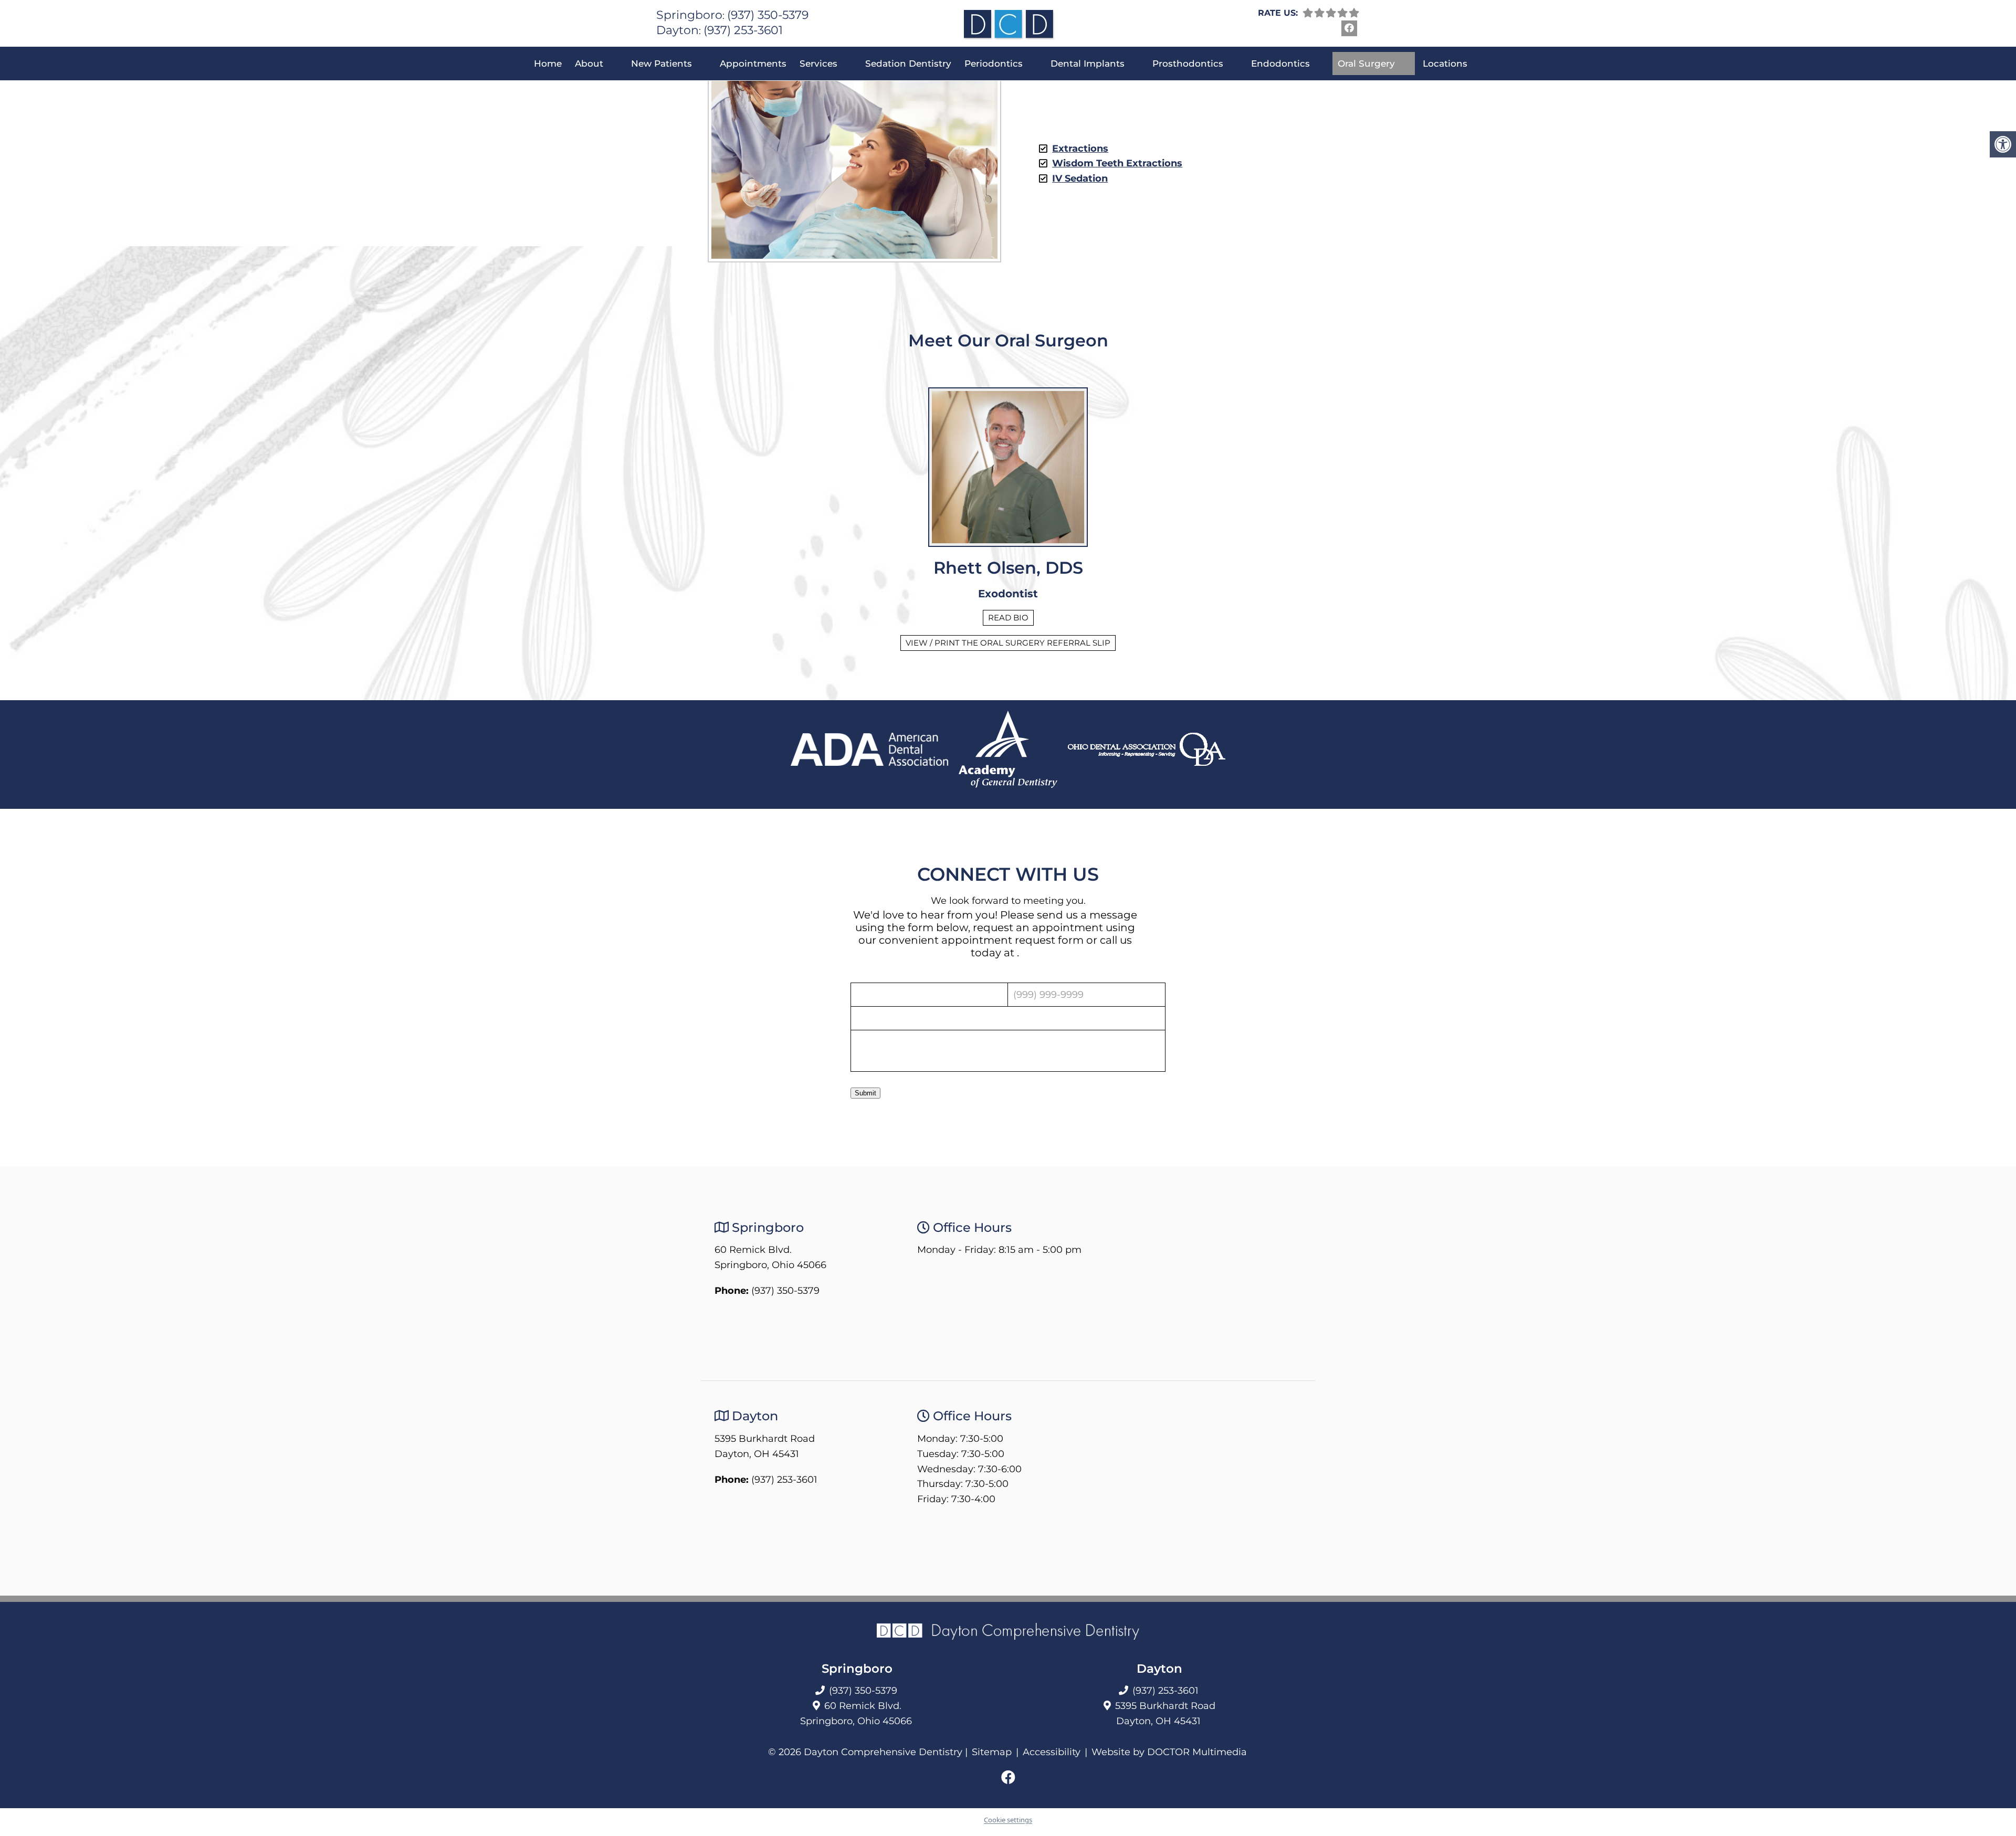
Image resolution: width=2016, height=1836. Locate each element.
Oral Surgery (1366, 64)
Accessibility (1052, 1752)
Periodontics (994, 64)
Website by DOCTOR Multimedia (1169, 1752)
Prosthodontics (1188, 64)
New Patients (661, 64)
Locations (1445, 64)
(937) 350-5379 (768, 15)
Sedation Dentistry (908, 64)
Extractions (1080, 149)
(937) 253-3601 (743, 30)
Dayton (678, 30)
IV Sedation (1080, 178)
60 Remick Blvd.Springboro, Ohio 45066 (856, 1713)
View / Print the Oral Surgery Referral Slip (1008, 643)
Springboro (689, 15)
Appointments (753, 64)
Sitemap (992, 1752)
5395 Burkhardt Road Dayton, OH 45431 (1165, 1713)
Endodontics (1280, 64)
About (589, 64)
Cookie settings (1008, 1820)
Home (548, 64)
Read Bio (1008, 618)
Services (818, 64)
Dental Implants (1088, 64)
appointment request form (1012, 940)
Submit (865, 1093)
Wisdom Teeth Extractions (1117, 163)
